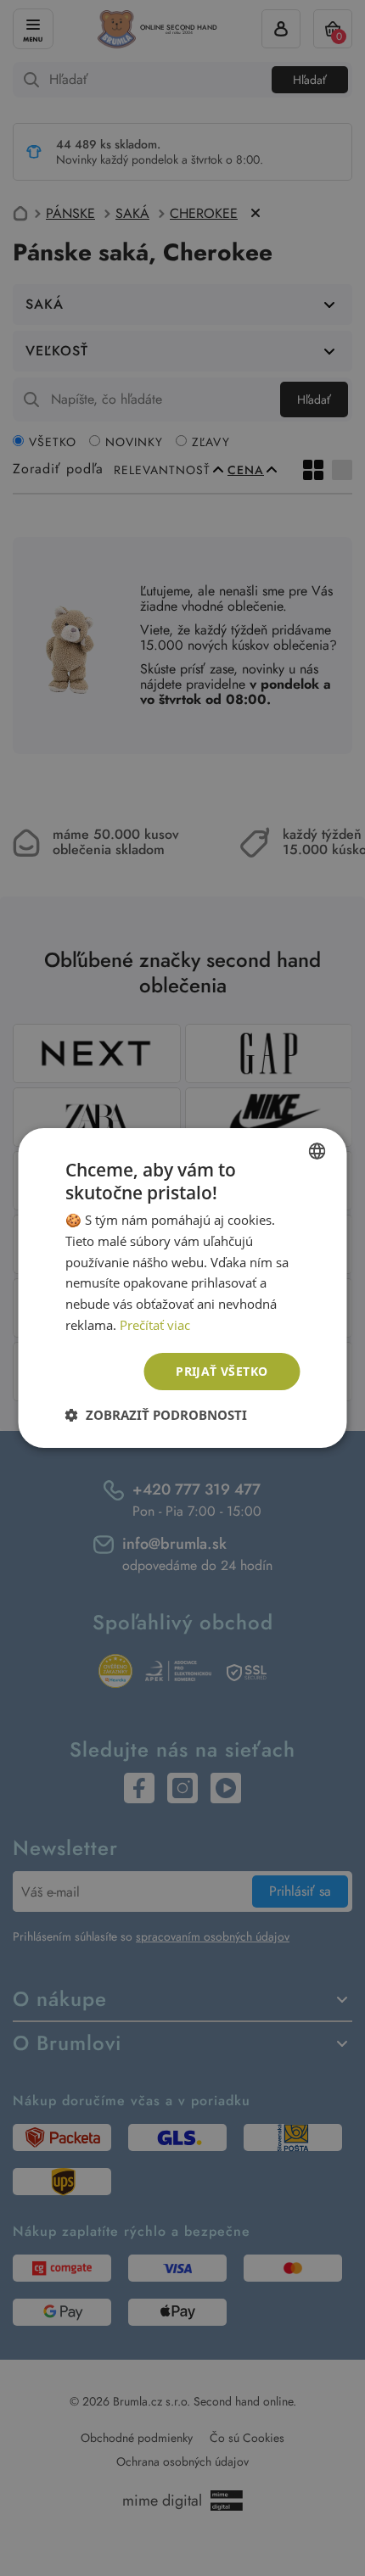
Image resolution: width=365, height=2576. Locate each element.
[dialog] (182, 1288)
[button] (156, 1415)
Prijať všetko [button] (222, 1371)
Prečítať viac (155, 1325)
